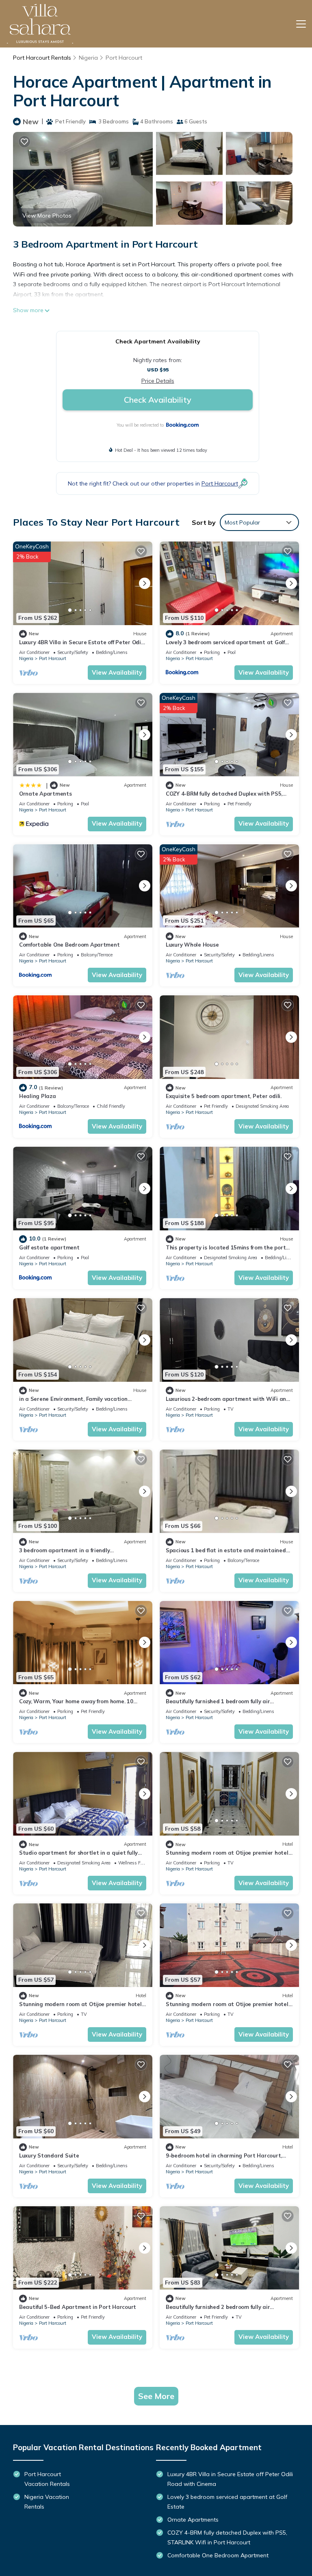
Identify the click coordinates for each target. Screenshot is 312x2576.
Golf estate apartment (49, 1247)
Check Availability (158, 400)
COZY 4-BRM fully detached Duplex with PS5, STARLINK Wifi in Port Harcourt (227, 2537)
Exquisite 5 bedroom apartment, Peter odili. (224, 1096)
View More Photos (47, 216)
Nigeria (88, 58)
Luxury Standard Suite (49, 2155)
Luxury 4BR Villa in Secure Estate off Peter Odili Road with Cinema (230, 2479)
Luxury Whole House (192, 945)
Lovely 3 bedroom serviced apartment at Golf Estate (227, 2502)
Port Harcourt (124, 58)
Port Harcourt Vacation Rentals (47, 2479)
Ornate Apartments (45, 794)
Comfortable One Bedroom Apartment (69, 945)
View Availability (117, 672)
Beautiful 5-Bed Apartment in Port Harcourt (78, 2307)
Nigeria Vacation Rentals (47, 2502)
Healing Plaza (38, 1096)
